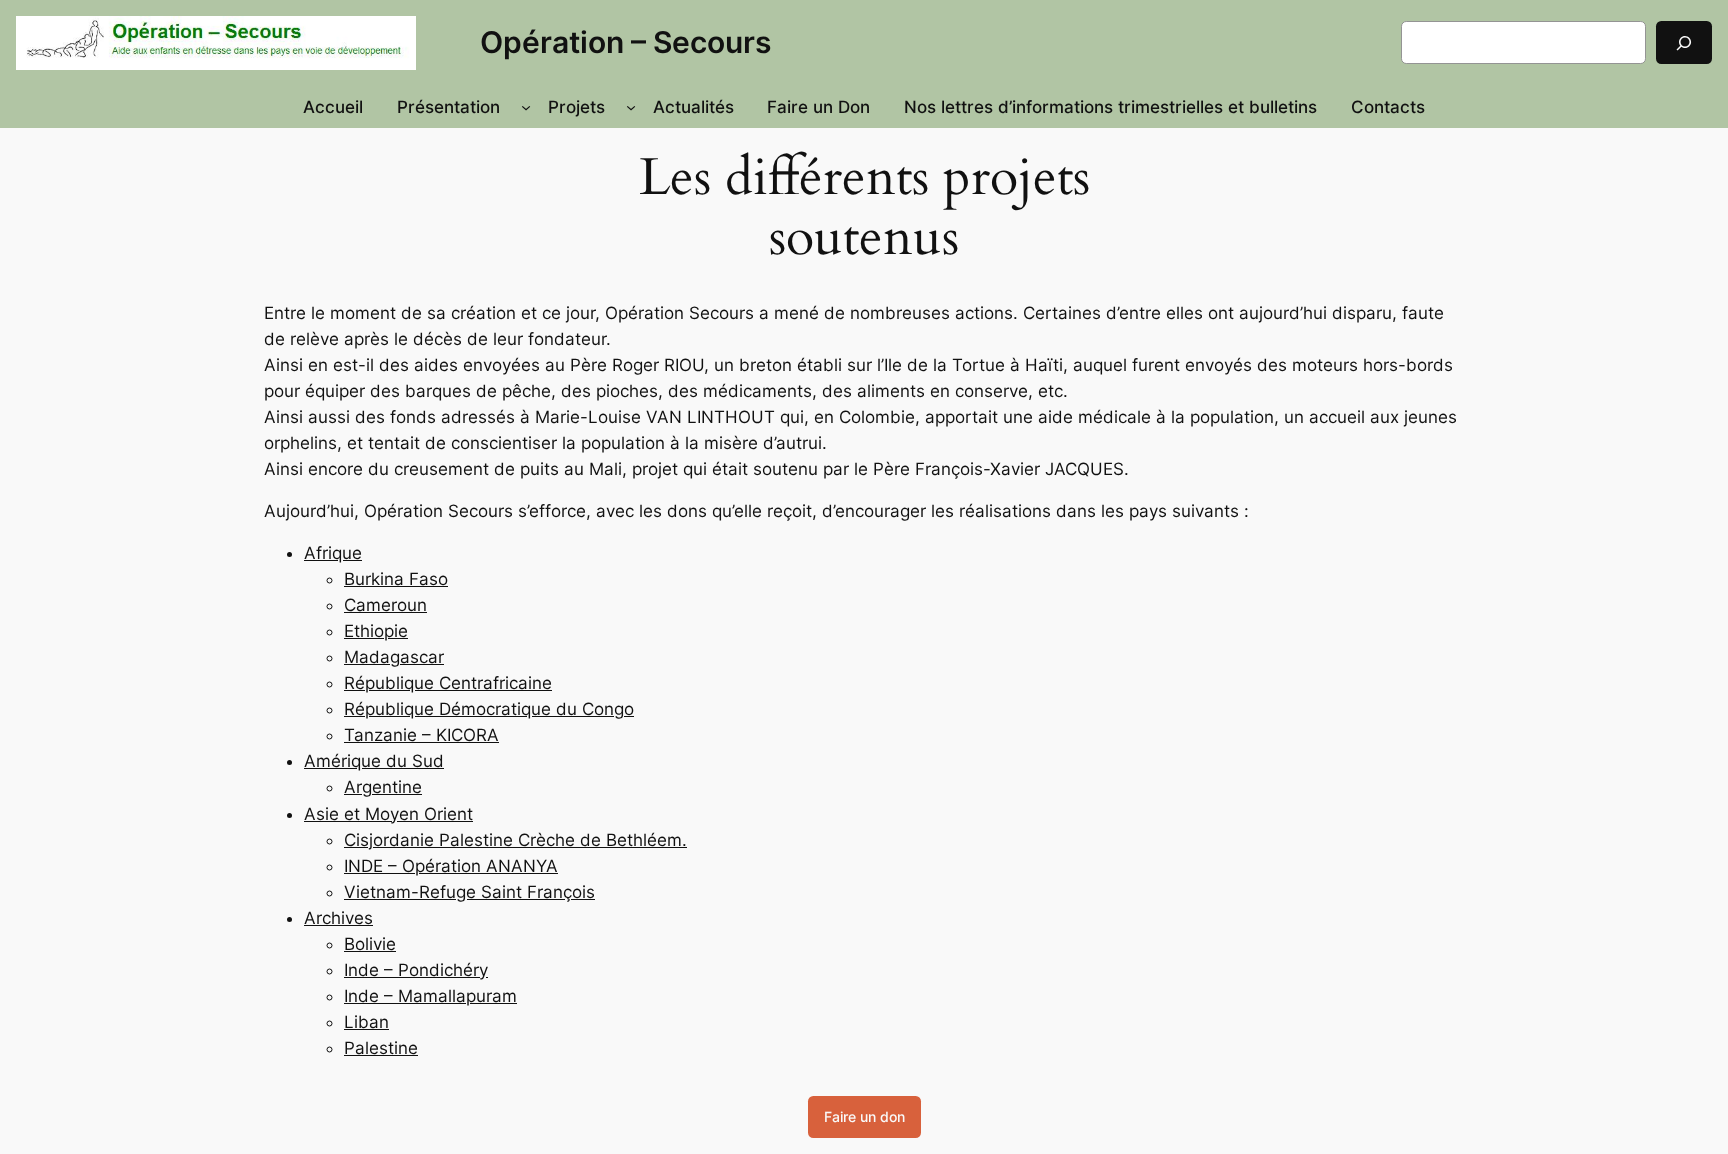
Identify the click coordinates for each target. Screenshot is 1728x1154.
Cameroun (385, 605)
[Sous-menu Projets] (631, 107)
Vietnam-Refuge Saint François (469, 892)
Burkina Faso (396, 579)
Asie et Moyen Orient (388, 814)
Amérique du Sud (374, 761)
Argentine (383, 787)
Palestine (381, 1048)
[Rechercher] (1684, 42)
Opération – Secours (625, 42)
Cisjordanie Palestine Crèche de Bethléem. (515, 840)
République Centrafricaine (448, 683)
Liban (366, 1022)
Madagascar (394, 657)
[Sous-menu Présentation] (526, 107)
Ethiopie (376, 631)
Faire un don (864, 1116)
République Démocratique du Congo (489, 709)
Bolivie (370, 944)
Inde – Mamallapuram (430, 996)
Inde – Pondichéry (416, 970)
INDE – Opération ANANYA (451, 866)
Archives (338, 918)
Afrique (333, 553)
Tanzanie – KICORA (421, 735)
